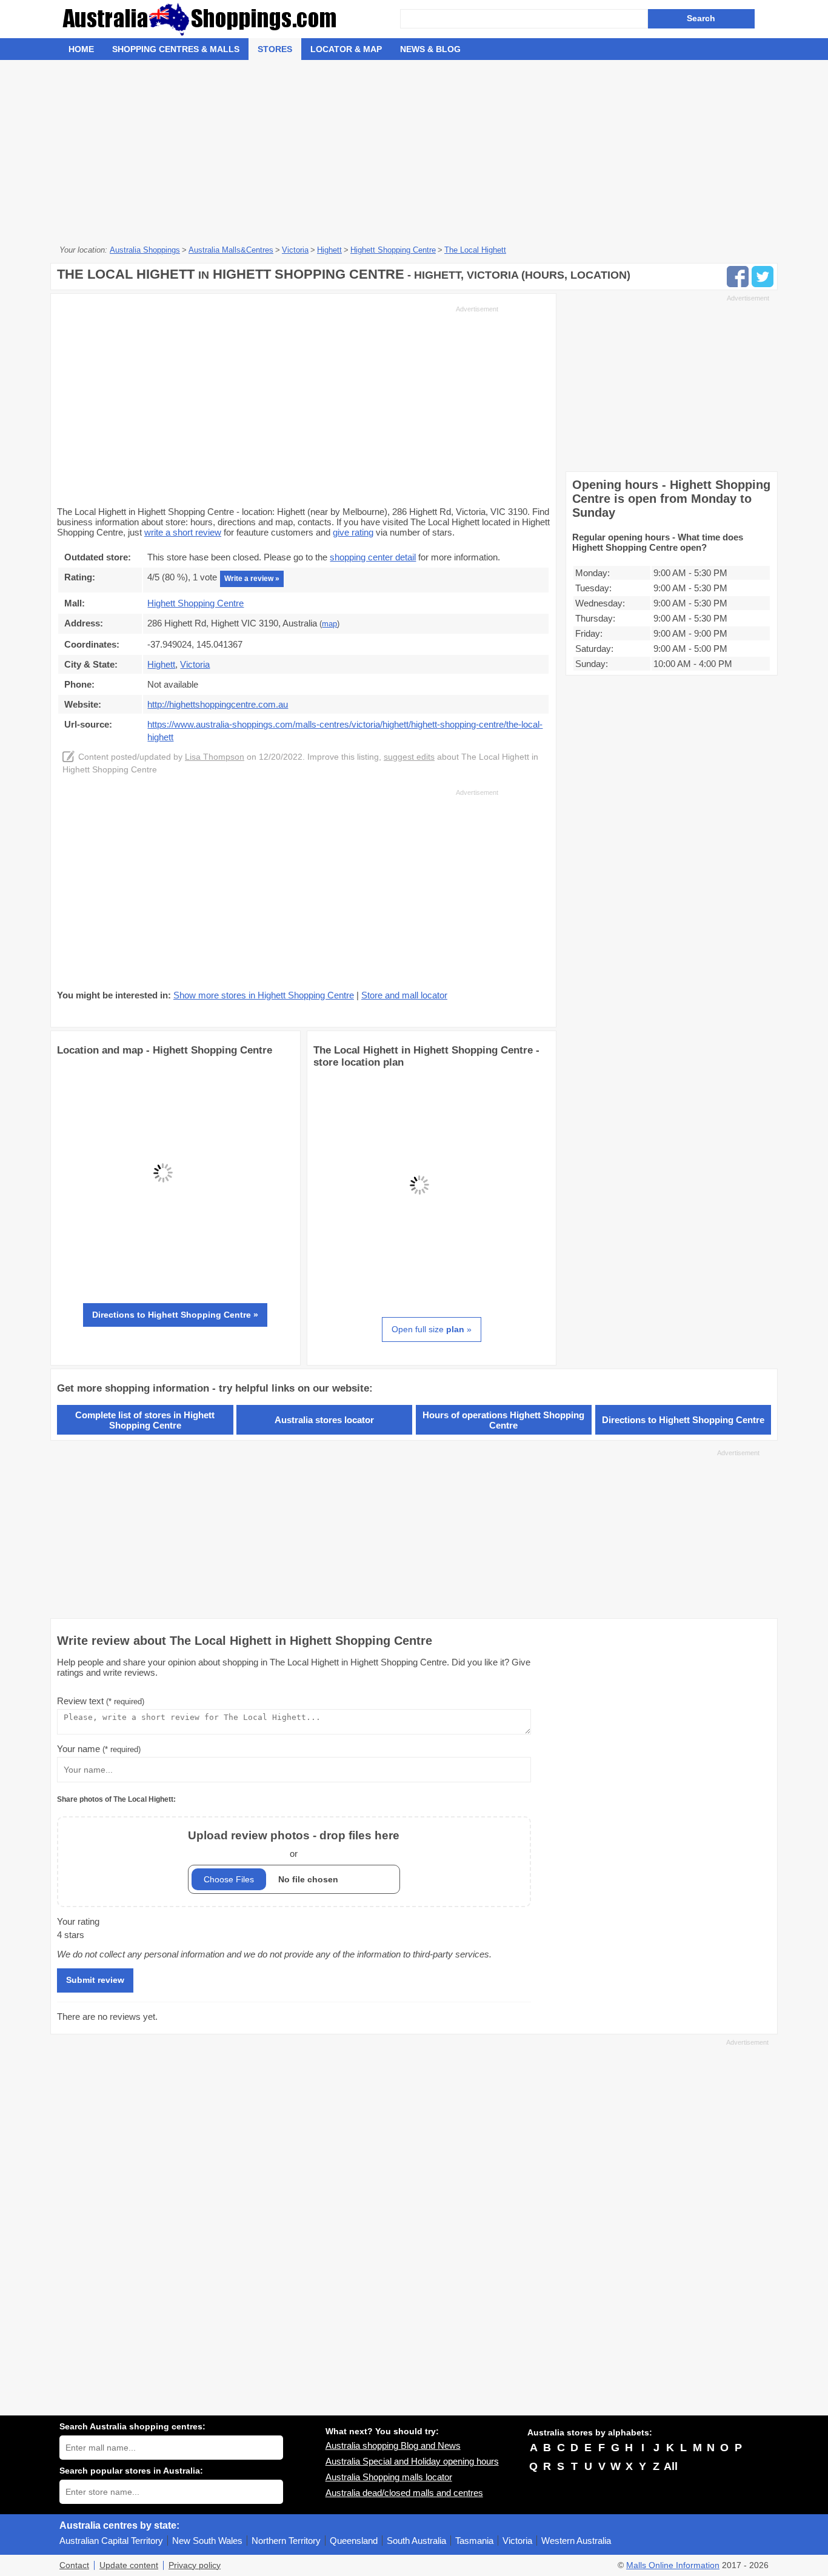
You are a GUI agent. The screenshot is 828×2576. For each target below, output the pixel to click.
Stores (275, 49)
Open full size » (432, 1329)
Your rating (78, 1921)
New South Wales (207, 2541)
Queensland (354, 2541)
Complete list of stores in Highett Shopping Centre (145, 1420)
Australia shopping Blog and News (393, 2445)
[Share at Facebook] (738, 277)
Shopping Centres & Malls (176, 49)
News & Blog (430, 49)
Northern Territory (286, 2541)
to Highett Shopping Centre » (175, 1315)
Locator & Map (346, 49)
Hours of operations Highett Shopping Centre (503, 1420)
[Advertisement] (414, 151)
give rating (353, 532)
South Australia (416, 2541)
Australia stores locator (324, 1420)
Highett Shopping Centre (195, 603)
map (329, 624)
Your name (99, 1749)
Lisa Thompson (215, 757)
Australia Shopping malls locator (389, 2477)
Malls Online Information (673, 2565)
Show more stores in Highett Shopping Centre (264, 995)
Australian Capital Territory (111, 2541)
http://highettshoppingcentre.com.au (218, 704)
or (294, 1844)
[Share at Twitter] (763, 277)
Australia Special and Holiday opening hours (412, 2461)
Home (81, 49)
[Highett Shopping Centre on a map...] (163, 1276)
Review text (101, 1701)
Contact (74, 2565)
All (671, 2466)
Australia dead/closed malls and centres (404, 2493)
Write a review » (252, 579)
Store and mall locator (404, 995)
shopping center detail (373, 557)
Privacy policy (195, 2565)
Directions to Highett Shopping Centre (683, 1420)
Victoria (517, 2541)
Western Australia (576, 2541)
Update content (129, 2565)
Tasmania (474, 2541)
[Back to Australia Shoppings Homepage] (230, 19)
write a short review (183, 532)
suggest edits (409, 757)
